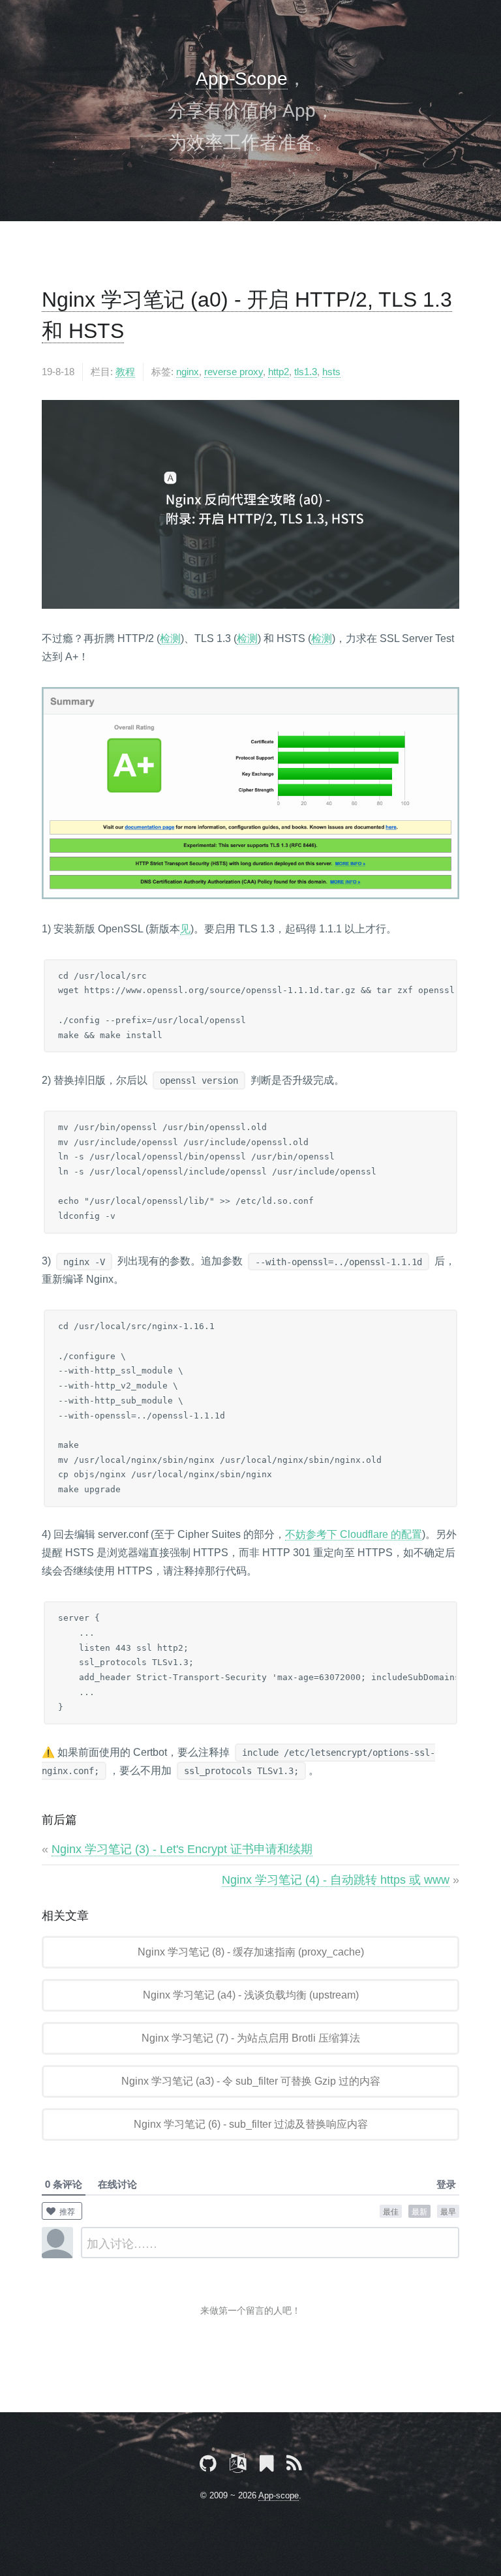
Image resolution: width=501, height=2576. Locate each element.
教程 (125, 372)
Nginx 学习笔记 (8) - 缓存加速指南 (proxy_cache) (251, 1952)
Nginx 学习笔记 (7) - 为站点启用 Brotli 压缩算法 (251, 2038)
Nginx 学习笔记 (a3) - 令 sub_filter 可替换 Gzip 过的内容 (251, 2081)
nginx (188, 372)
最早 (448, 2211)
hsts (331, 372)
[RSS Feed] (294, 2466)
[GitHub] (208, 2466)
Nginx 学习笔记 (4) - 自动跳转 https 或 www (336, 1880)
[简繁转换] (238, 2466)
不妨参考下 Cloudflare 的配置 (354, 1534)
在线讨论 (117, 2184)
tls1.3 (306, 372)
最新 (419, 2211)
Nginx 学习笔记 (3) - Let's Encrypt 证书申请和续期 (182, 1849)
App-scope (279, 2495)
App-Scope (242, 79)
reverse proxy (234, 372)
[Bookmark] (266, 2466)
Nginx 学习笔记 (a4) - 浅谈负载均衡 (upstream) (251, 1995)
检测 (170, 638)
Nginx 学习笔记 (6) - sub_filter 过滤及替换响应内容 (251, 2124)
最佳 (391, 2211)
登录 (446, 2184)
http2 (279, 372)
